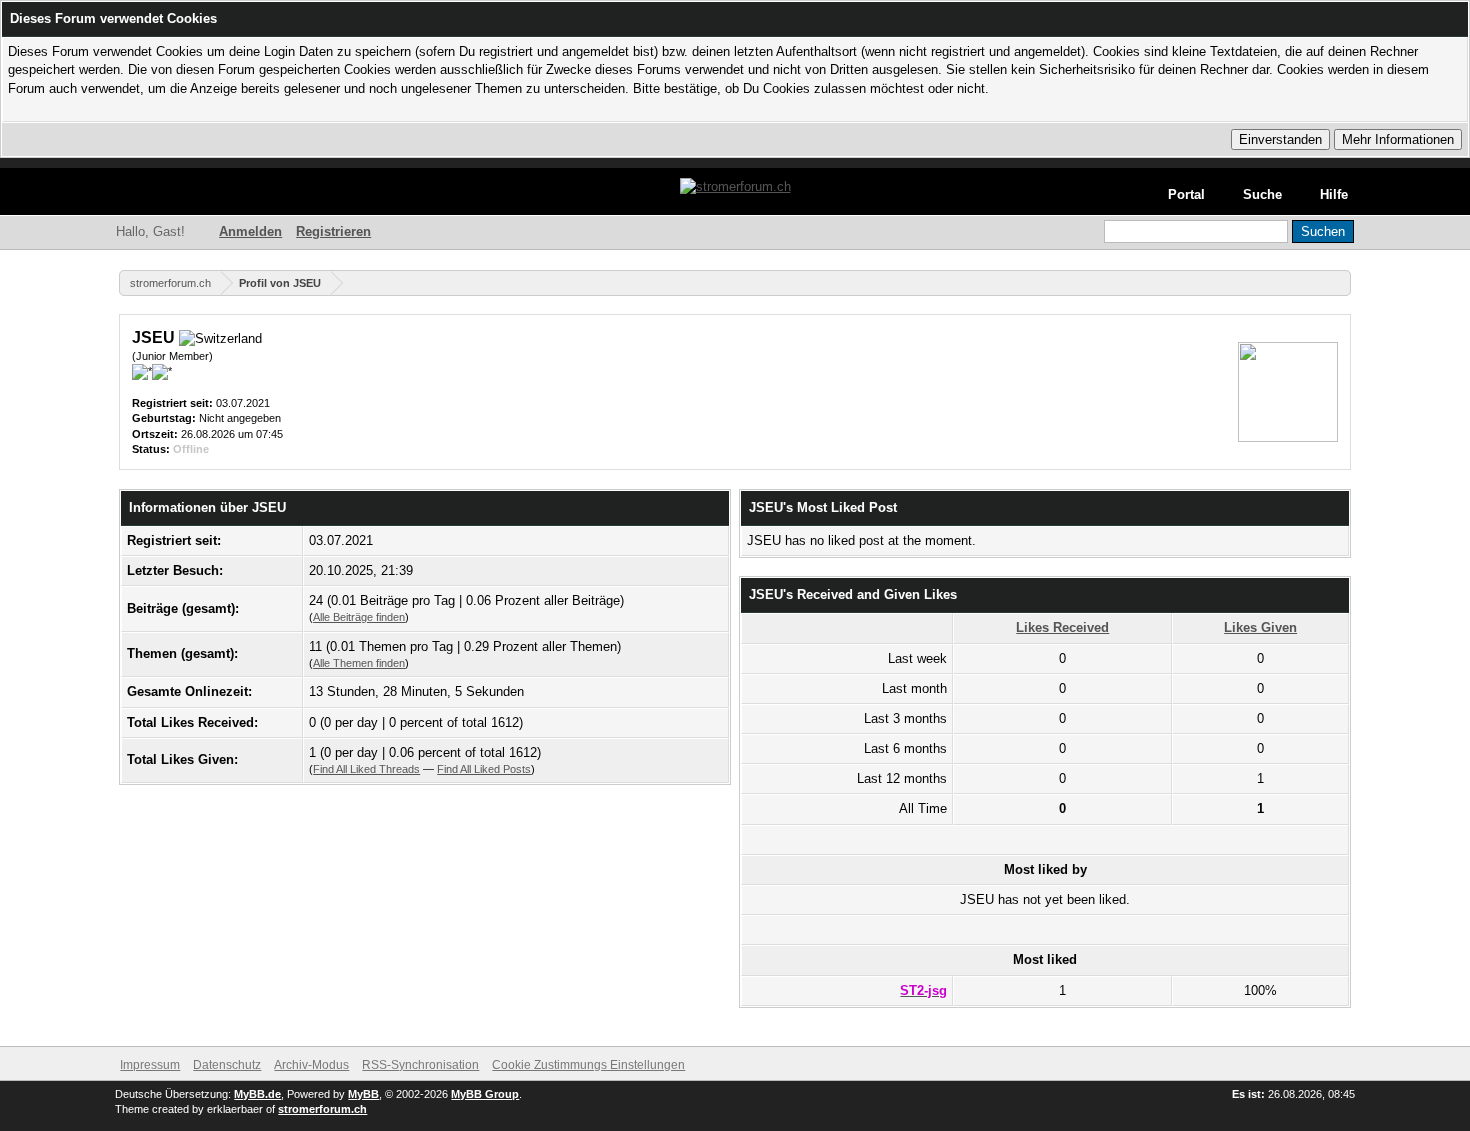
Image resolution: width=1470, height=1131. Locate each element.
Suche (1262, 194)
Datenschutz (227, 1065)
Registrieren (333, 231)
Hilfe (1334, 194)
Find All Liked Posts (484, 769)
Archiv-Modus (311, 1065)
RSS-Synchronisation (420, 1065)
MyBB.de (257, 1094)
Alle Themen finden (359, 663)
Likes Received (1062, 627)
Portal (1186, 194)
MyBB (363, 1094)
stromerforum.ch (170, 283)
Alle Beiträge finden (359, 617)
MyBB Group (485, 1094)
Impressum (150, 1065)
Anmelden (250, 231)
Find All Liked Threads (366, 769)
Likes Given (1260, 627)
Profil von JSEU (280, 283)
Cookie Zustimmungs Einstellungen (588, 1065)
